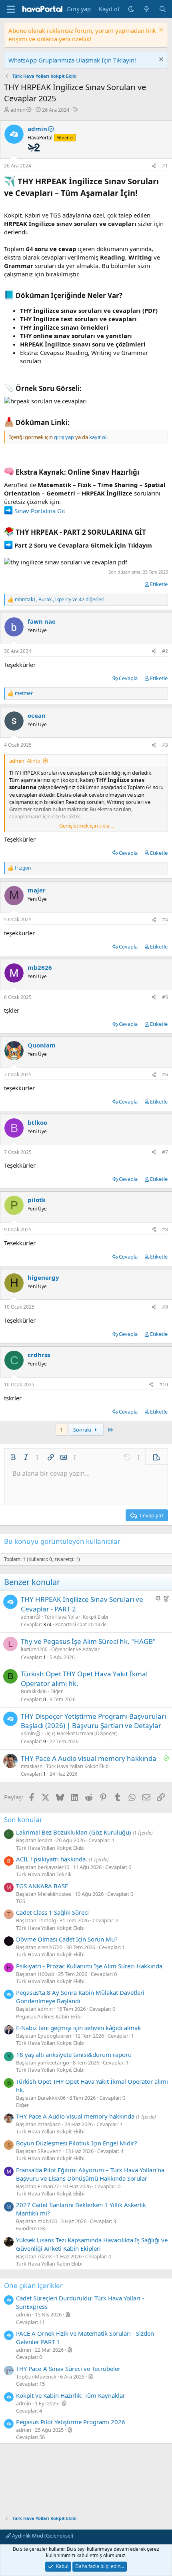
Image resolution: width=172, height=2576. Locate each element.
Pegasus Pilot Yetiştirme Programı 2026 (71, 2422)
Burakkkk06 (34, 1691)
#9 (165, 1307)
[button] (13, 1457)
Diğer (57, 1691)
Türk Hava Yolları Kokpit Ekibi (76, 1617)
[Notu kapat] (160, 31)
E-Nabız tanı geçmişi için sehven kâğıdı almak (78, 2028)
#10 (164, 1385)
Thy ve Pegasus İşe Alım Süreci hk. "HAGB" (88, 1641)
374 (47, 1624)
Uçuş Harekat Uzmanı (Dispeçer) (81, 1733)
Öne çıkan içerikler (33, 2285)
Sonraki (83, 1430)
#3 (165, 745)
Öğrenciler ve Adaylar (75, 1649)
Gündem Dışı (31, 2228)
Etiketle (159, 584)
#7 (165, 1152)
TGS (21, 1901)
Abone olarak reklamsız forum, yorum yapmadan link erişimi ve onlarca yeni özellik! (82, 35)
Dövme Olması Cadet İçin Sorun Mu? (67, 1939)
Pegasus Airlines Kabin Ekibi (49, 2016)
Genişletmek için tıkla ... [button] (87, 826)
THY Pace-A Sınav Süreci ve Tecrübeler (68, 2369)
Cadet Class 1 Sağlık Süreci (52, 1912)
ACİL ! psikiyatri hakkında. (52, 1859)
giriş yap (64, 437)
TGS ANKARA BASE (42, 1886)
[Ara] (163, 9)
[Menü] (11, 9)
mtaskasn (32, 1766)
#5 (165, 997)
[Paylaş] (154, 166)
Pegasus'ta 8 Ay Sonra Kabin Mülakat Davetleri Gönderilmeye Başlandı (80, 1997)
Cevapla (128, 678)
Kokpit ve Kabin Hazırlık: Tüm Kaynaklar (71, 2395)
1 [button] (61, 1430)
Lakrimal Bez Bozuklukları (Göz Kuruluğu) (74, 1832)
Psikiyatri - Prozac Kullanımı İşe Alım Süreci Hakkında (89, 1966)
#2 (165, 651)
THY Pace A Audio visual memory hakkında (89, 1758)
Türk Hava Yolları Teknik (44, 1874)
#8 (165, 1230)
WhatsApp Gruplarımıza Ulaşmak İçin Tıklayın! (72, 60)
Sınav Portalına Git (39, 511)
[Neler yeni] (147, 9)
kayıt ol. (98, 437)
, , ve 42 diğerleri (60, 600)
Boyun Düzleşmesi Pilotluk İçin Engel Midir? (77, 2143)
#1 (165, 166)
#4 (165, 919)
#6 (165, 1075)
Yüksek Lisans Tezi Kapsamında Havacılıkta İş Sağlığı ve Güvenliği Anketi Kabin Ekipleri (92, 2244)
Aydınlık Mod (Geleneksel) (42, 2536)
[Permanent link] (141, 193)
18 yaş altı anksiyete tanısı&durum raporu (74, 2054)
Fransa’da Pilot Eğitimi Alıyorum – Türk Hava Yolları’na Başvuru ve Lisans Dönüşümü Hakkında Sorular (90, 2174)
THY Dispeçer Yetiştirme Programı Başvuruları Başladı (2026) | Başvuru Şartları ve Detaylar (93, 1721)
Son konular (23, 1820)
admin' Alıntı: (25, 761)
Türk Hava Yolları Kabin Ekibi (49, 2264)
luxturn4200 (34, 1649)
